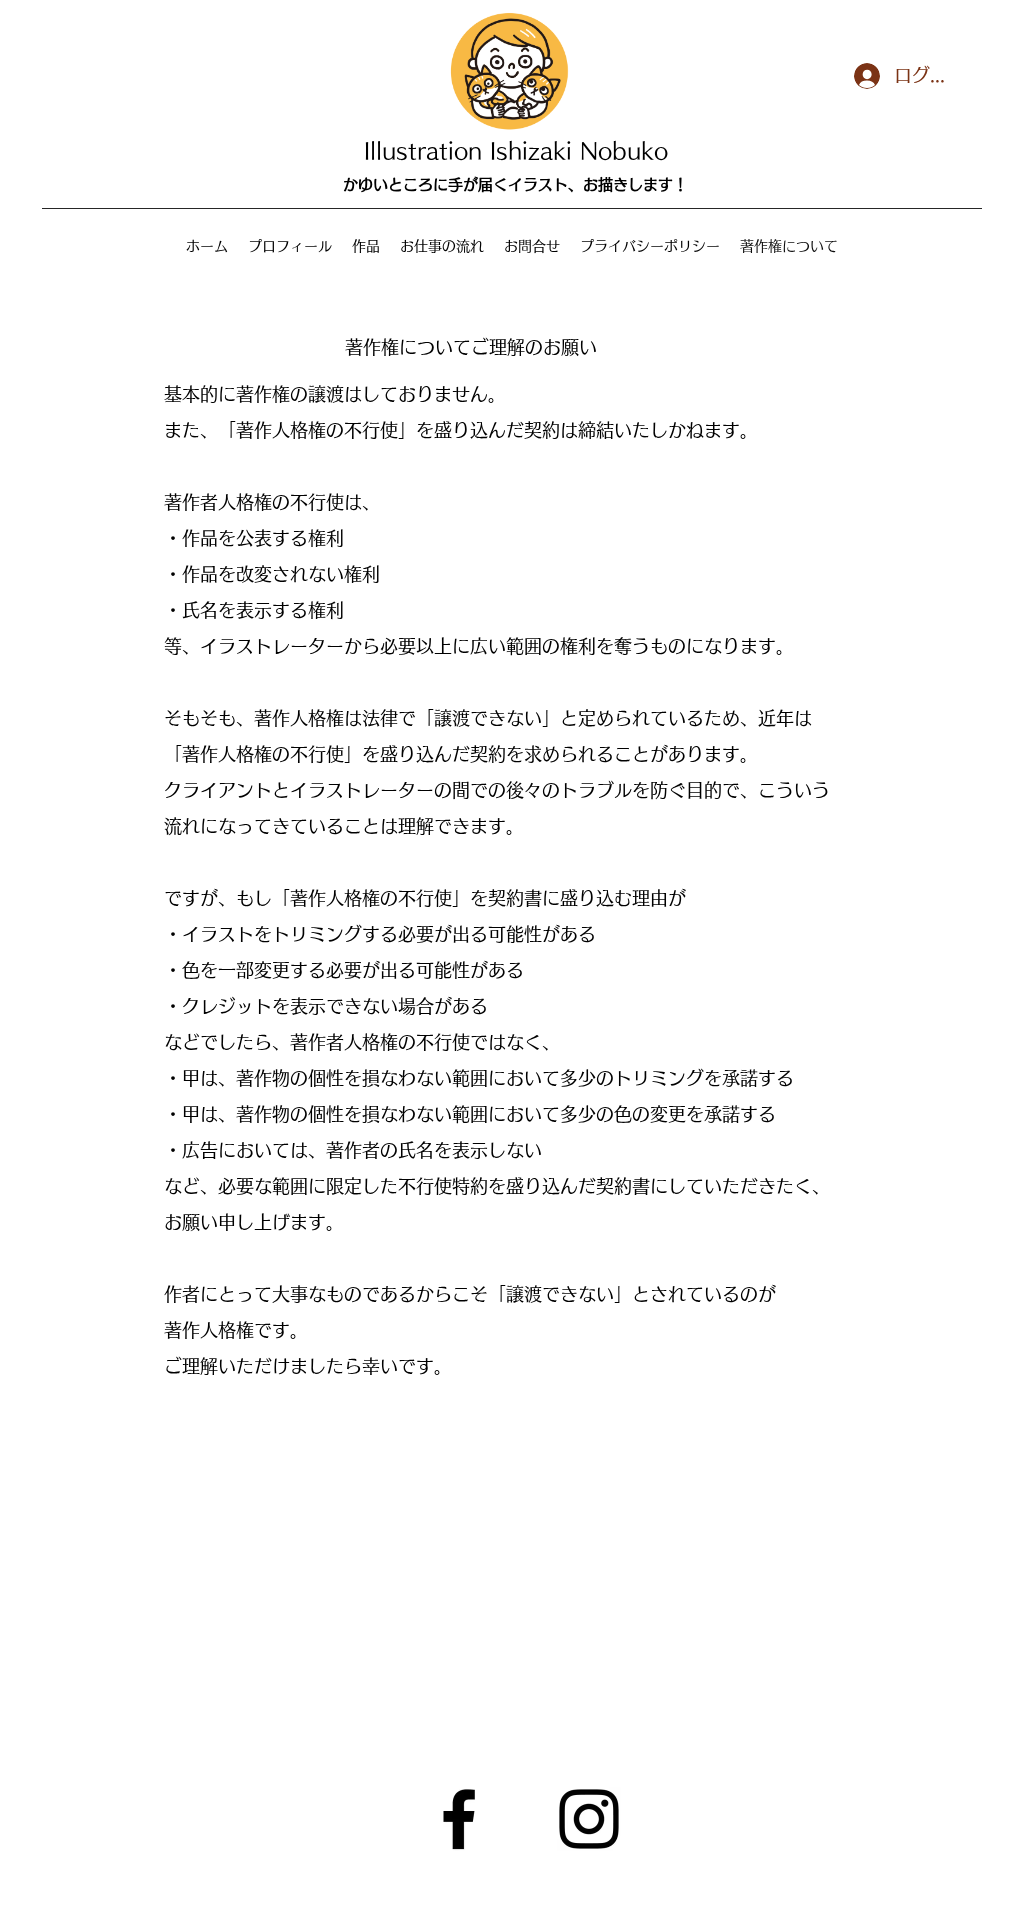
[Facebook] (459, 1819)
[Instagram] (589, 1819)
